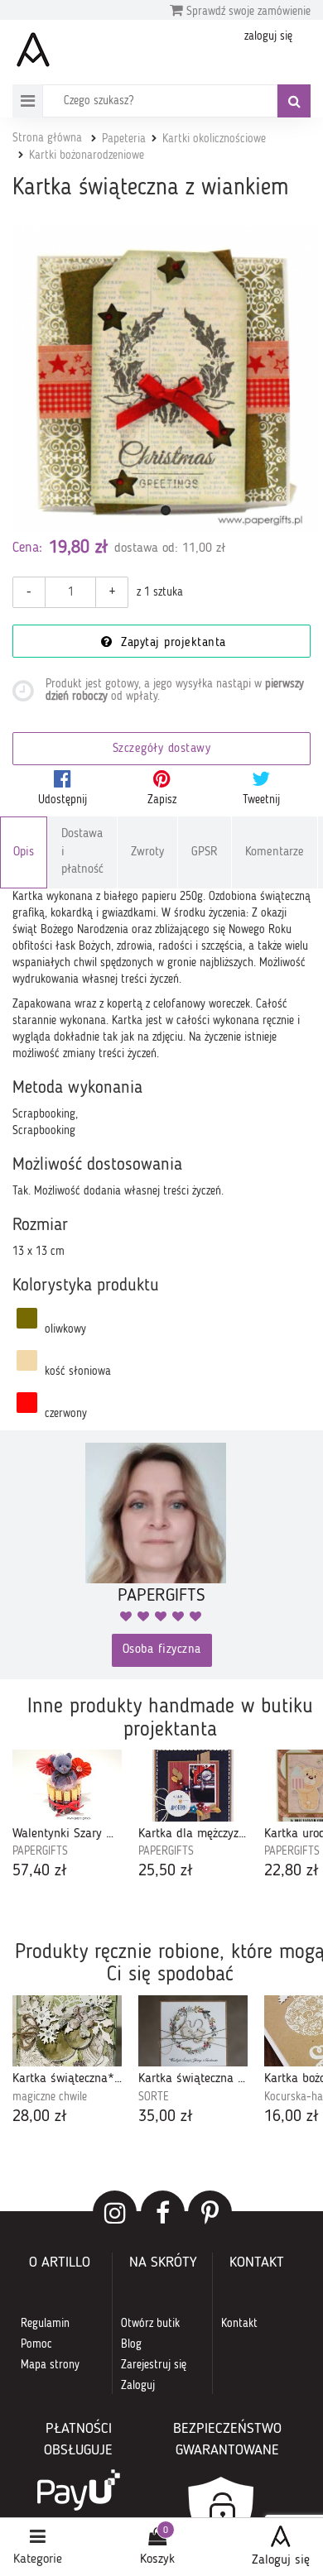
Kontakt (239, 2324)
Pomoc (36, 2344)
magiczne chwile (50, 2097)
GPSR (205, 852)
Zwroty (147, 852)
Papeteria (124, 139)
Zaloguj (138, 2386)
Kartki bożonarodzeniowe (87, 156)
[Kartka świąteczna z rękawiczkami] (193, 2031)
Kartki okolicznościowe (214, 139)
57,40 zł (40, 1871)
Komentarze (275, 852)
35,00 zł (166, 2117)
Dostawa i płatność (82, 852)
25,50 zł (166, 1871)
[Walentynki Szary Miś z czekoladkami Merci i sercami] (67, 1785)
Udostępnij (63, 800)
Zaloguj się (281, 2560)
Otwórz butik (150, 2324)
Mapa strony (50, 2365)
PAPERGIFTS (40, 1851)
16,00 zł (292, 2117)
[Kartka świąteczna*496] (67, 2031)
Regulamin (45, 2324)
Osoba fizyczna (162, 1650)
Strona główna (47, 138)
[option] (67, 1816)
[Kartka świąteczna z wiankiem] (166, 379)
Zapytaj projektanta (171, 643)
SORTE (154, 2097)
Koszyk (157, 2559)
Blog (131, 2344)
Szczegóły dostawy (162, 749)
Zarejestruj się (154, 2365)
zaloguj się (268, 36)
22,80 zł (292, 1871)
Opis (24, 852)
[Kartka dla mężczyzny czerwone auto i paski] (193, 1785)
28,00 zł (40, 2117)
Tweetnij (261, 800)
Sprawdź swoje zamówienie (247, 12)
